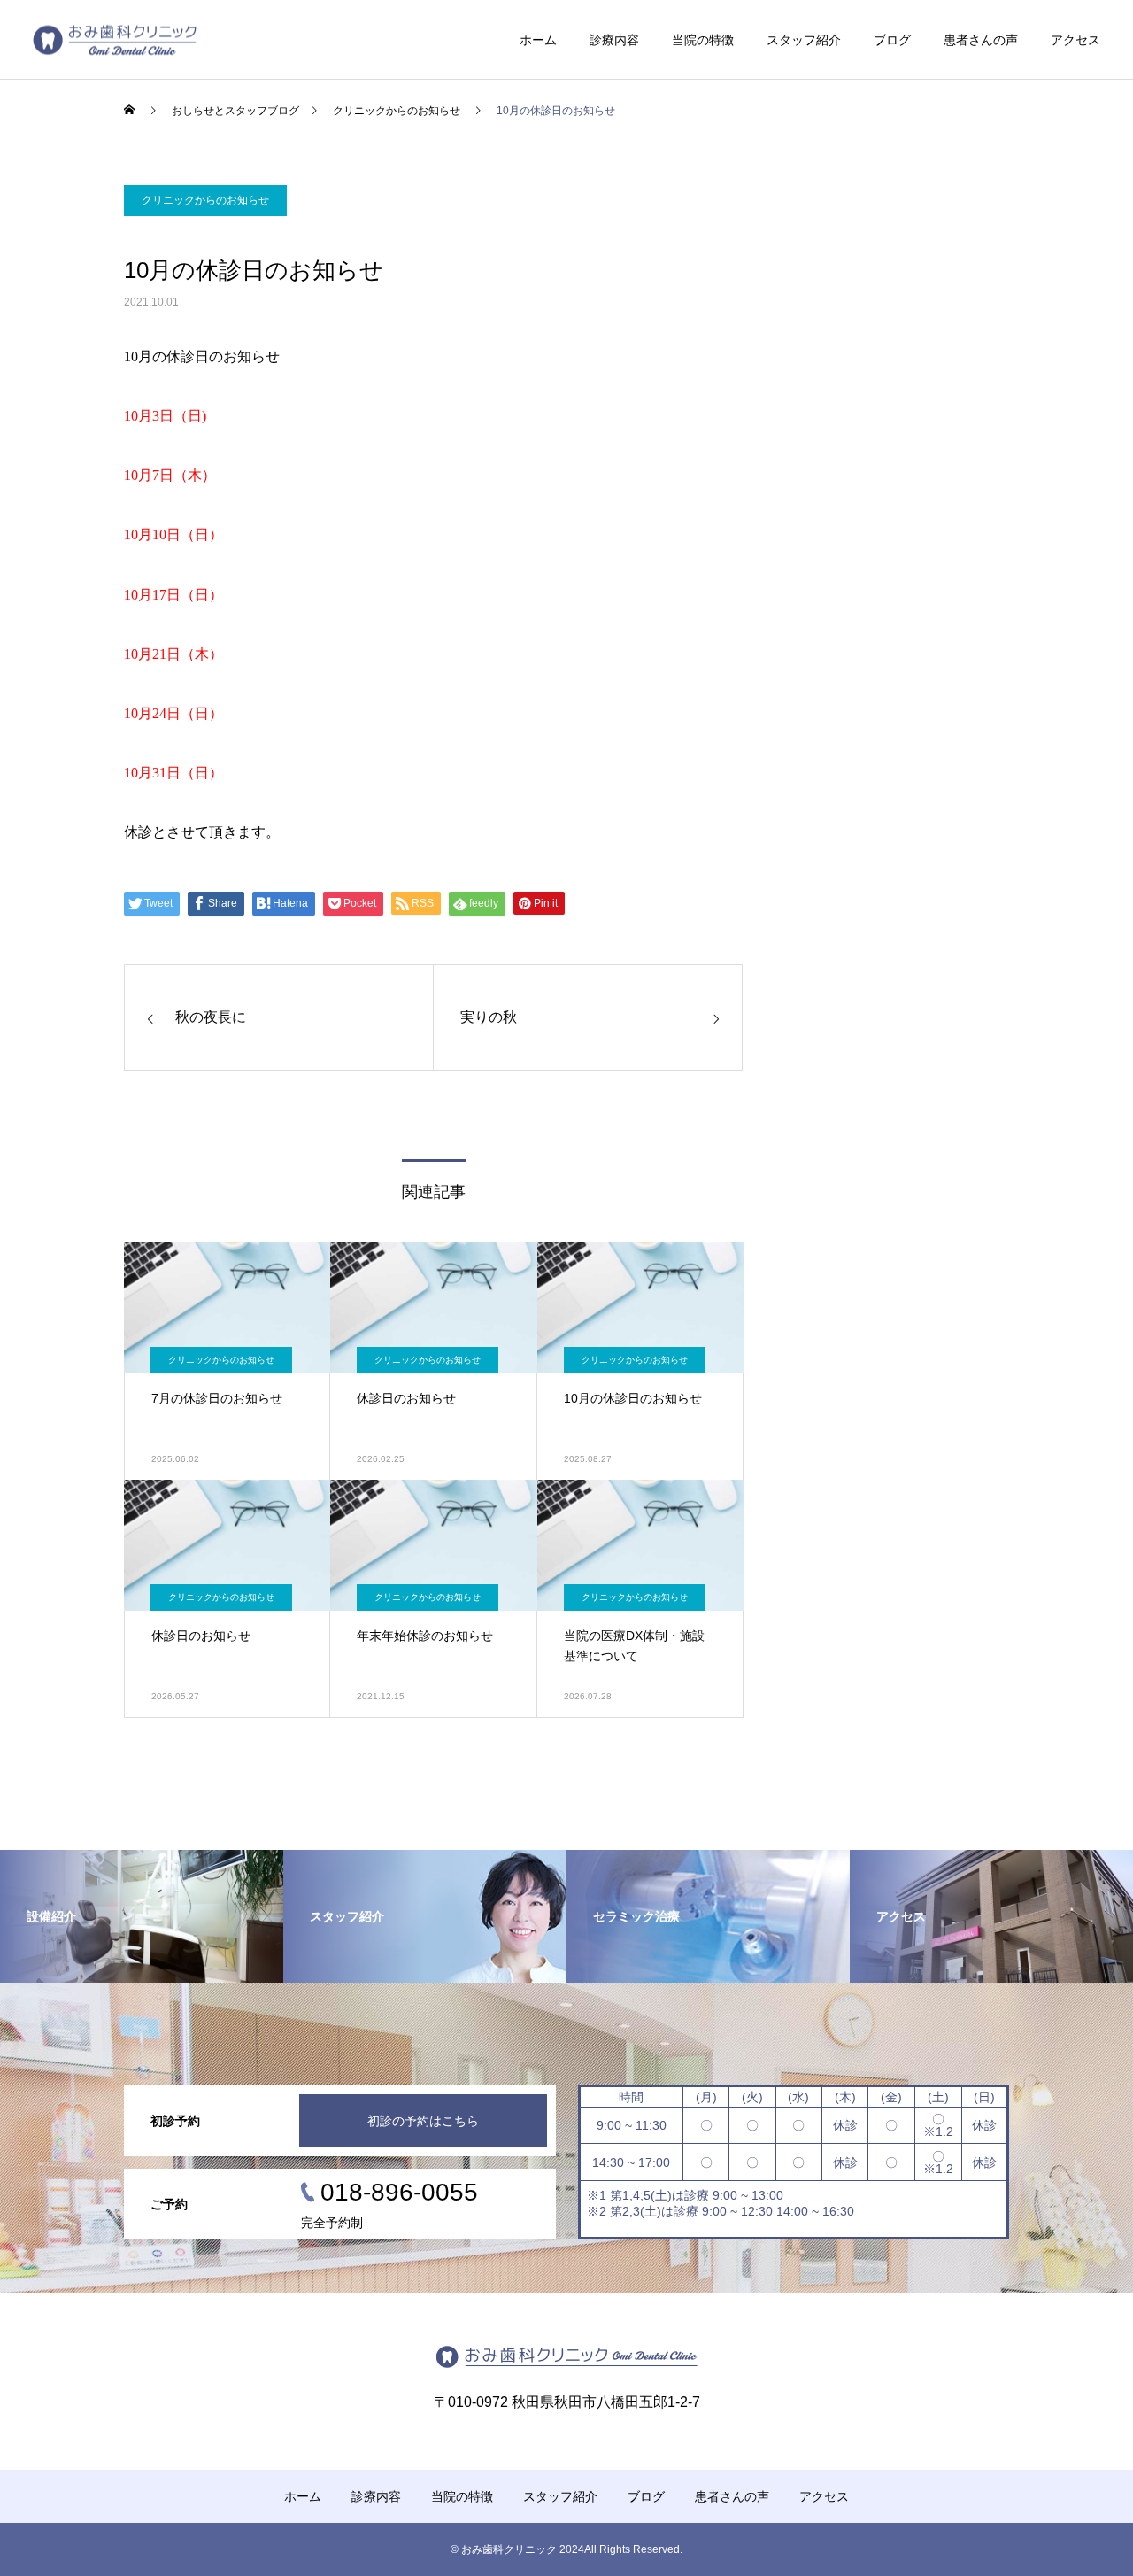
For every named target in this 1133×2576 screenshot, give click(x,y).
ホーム (538, 40)
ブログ (892, 40)
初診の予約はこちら (423, 2121)
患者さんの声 (981, 40)
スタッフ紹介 (804, 40)
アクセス (1075, 40)
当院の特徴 (703, 40)
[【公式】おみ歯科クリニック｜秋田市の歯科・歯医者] (115, 39)
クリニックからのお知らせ (205, 200)
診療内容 (614, 40)
